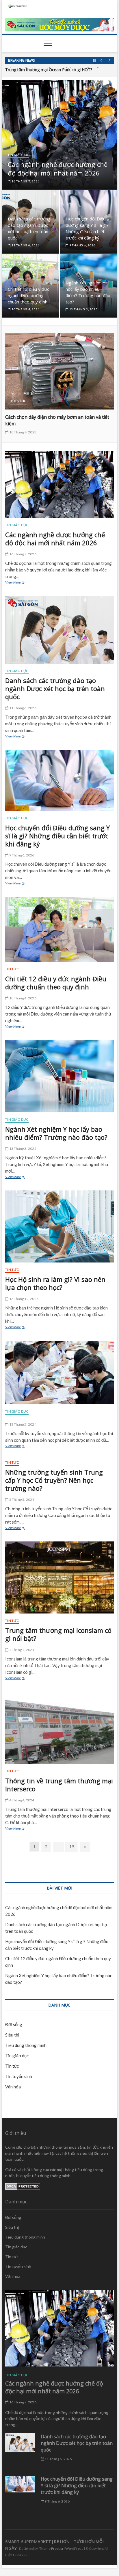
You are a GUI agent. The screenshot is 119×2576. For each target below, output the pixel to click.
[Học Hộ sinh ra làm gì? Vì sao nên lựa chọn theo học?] (59, 1226)
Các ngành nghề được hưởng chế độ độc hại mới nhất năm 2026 (58, 169)
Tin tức (12, 969)
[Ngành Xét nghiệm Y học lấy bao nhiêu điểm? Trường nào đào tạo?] (59, 1076)
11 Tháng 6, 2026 (25, 245)
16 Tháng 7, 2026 (25, 181)
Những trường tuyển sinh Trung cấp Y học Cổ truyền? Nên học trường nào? (54, 1480)
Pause (94, 61)
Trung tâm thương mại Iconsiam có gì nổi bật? (58, 1634)
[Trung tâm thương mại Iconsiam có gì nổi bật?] (59, 1577)
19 (73, 1846)
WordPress (74, 2548)
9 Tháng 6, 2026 (82, 245)
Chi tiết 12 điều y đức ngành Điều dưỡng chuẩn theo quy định (28, 295)
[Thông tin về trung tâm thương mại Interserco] (59, 1728)
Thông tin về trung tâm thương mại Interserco (59, 1785)
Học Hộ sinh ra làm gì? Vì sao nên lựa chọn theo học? (55, 1283)
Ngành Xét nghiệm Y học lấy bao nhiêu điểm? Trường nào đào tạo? (56, 1133)
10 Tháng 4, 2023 (23, 432)
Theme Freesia (51, 2548)
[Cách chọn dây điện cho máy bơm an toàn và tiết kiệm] (59, 371)
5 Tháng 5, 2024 (21, 1500)
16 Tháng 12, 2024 (23, 1299)
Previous (101, 61)
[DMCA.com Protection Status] (23, 2186)
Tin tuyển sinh (19, 2076)
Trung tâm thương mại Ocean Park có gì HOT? (49, 69)
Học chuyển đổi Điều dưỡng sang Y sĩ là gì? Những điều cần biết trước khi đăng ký (57, 836)
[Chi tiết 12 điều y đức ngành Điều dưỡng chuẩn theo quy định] (59, 930)
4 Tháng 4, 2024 (21, 1650)
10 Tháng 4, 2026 (25, 309)
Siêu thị (12, 2035)
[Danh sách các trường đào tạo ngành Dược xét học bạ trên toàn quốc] (59, 630)
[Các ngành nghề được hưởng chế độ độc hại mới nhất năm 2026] (59, 485)
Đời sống (18, 401)
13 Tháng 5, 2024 (22, 1424)
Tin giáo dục (18, 155)
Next (110, 61)
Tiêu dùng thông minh (26, 2045)
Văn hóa (13, 2087)
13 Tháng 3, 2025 (83, 309)
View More (18, 583)
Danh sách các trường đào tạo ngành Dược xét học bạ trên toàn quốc (55, 688)
